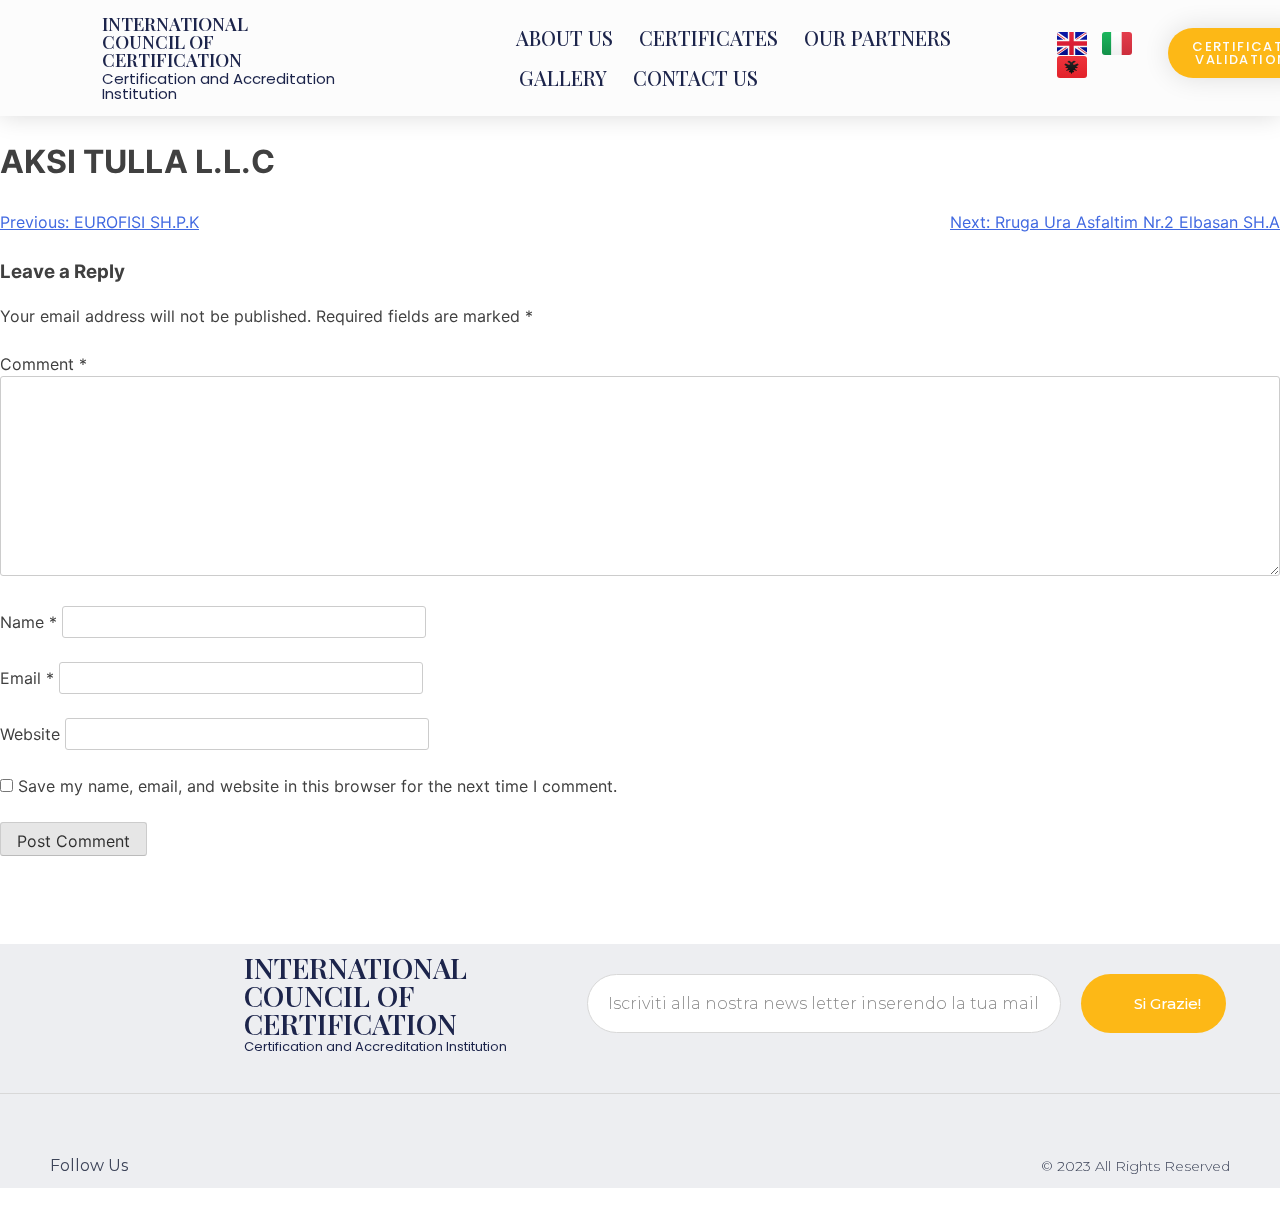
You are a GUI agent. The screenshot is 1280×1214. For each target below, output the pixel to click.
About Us (564, 37)
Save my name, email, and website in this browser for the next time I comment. (317, 786)
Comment (43, 364)
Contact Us (695, 77)
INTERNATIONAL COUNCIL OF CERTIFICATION (175, 42)
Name (28, 622)
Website (30, 734)
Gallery (563, 77)
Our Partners (877, 37)
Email (27, 678)
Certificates (708, 37)
